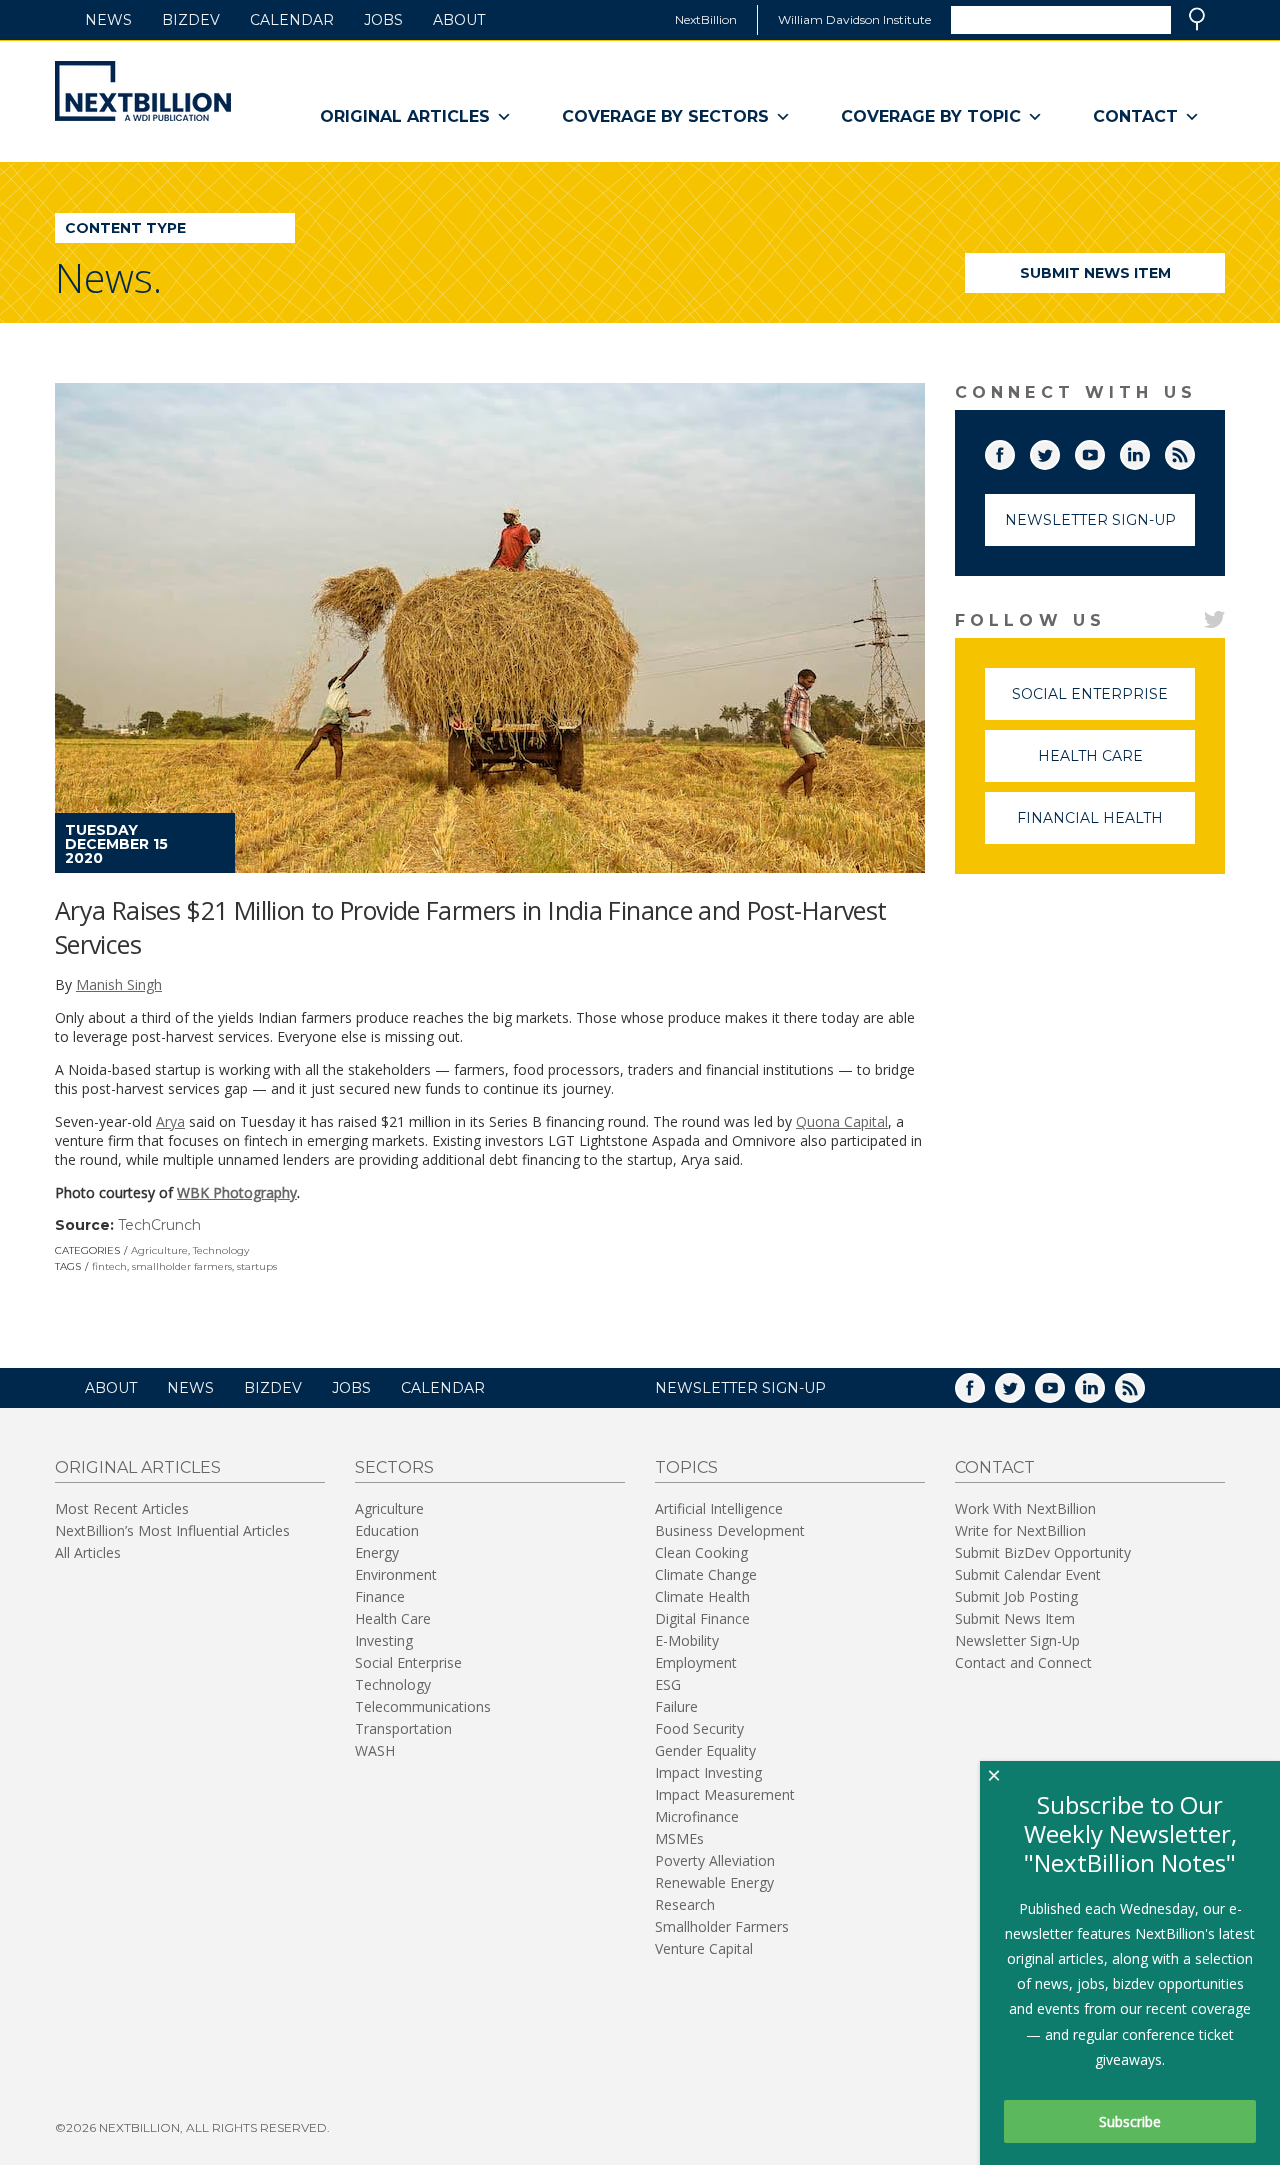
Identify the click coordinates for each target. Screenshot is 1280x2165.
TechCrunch (159, 1225)
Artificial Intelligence (719, 1508)
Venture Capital (704, 1948)
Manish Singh (119, 984)
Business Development (730, 1530)
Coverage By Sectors (665, 116)
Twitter (1059, 451)
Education (387, 1530)
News (108, 20)
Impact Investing (708, 1772)
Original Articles (405, 116)
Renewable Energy (714, 1882)
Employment (696, 1662)
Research (685, 1904)
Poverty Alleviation (715, 1860)
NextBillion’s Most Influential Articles (172, 1530)
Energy (377, 1552)
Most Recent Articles (122, 1508)
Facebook (1014, 451)
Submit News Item (1095, 273)
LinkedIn (1149, 451)
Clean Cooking (701, 1552)
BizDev (191, 20)
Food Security (699, 1728)
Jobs (383, 20)
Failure (676, 1706)
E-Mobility (687, 1640)
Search (1197, 19)
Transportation (403, 1728)
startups (257, 1266)
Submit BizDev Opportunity (1043, 1552)
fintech (109, 1266)
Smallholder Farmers (722, 1926)
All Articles (88, 1552)
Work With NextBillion (1025, 1508)
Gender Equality (705, 1750)
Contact (1135, 116)
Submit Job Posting (1016, 1596)
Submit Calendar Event (1028, 1574)
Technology (221, 1250)
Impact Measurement (725, 1794)
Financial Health (1106, 826)
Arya (170, 1121)
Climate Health (702, 1596)
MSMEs (679, 1838)
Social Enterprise (1103, 702)
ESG (668, 1684)
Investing (384, 1640)
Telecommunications (423, 1706)
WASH (375, 1750)
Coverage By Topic (931, 116)
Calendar (292, 20)
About (459, 20)
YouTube (1104, 451)
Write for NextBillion (1020, 1530)
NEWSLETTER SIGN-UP (740, 1388)
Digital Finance (702, 1618)
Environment (396, 1574)
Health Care (1116, 764)
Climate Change (706, 1574)
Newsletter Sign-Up (1090, 520)
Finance (380, 1596)
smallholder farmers (182, 1266)
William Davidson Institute (854, 19)
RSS (1194, 451)
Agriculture (159, 1250)
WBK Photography (237, 1192)
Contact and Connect (1023, 1662)
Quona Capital (842, 1121)
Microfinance (697, 1816)
